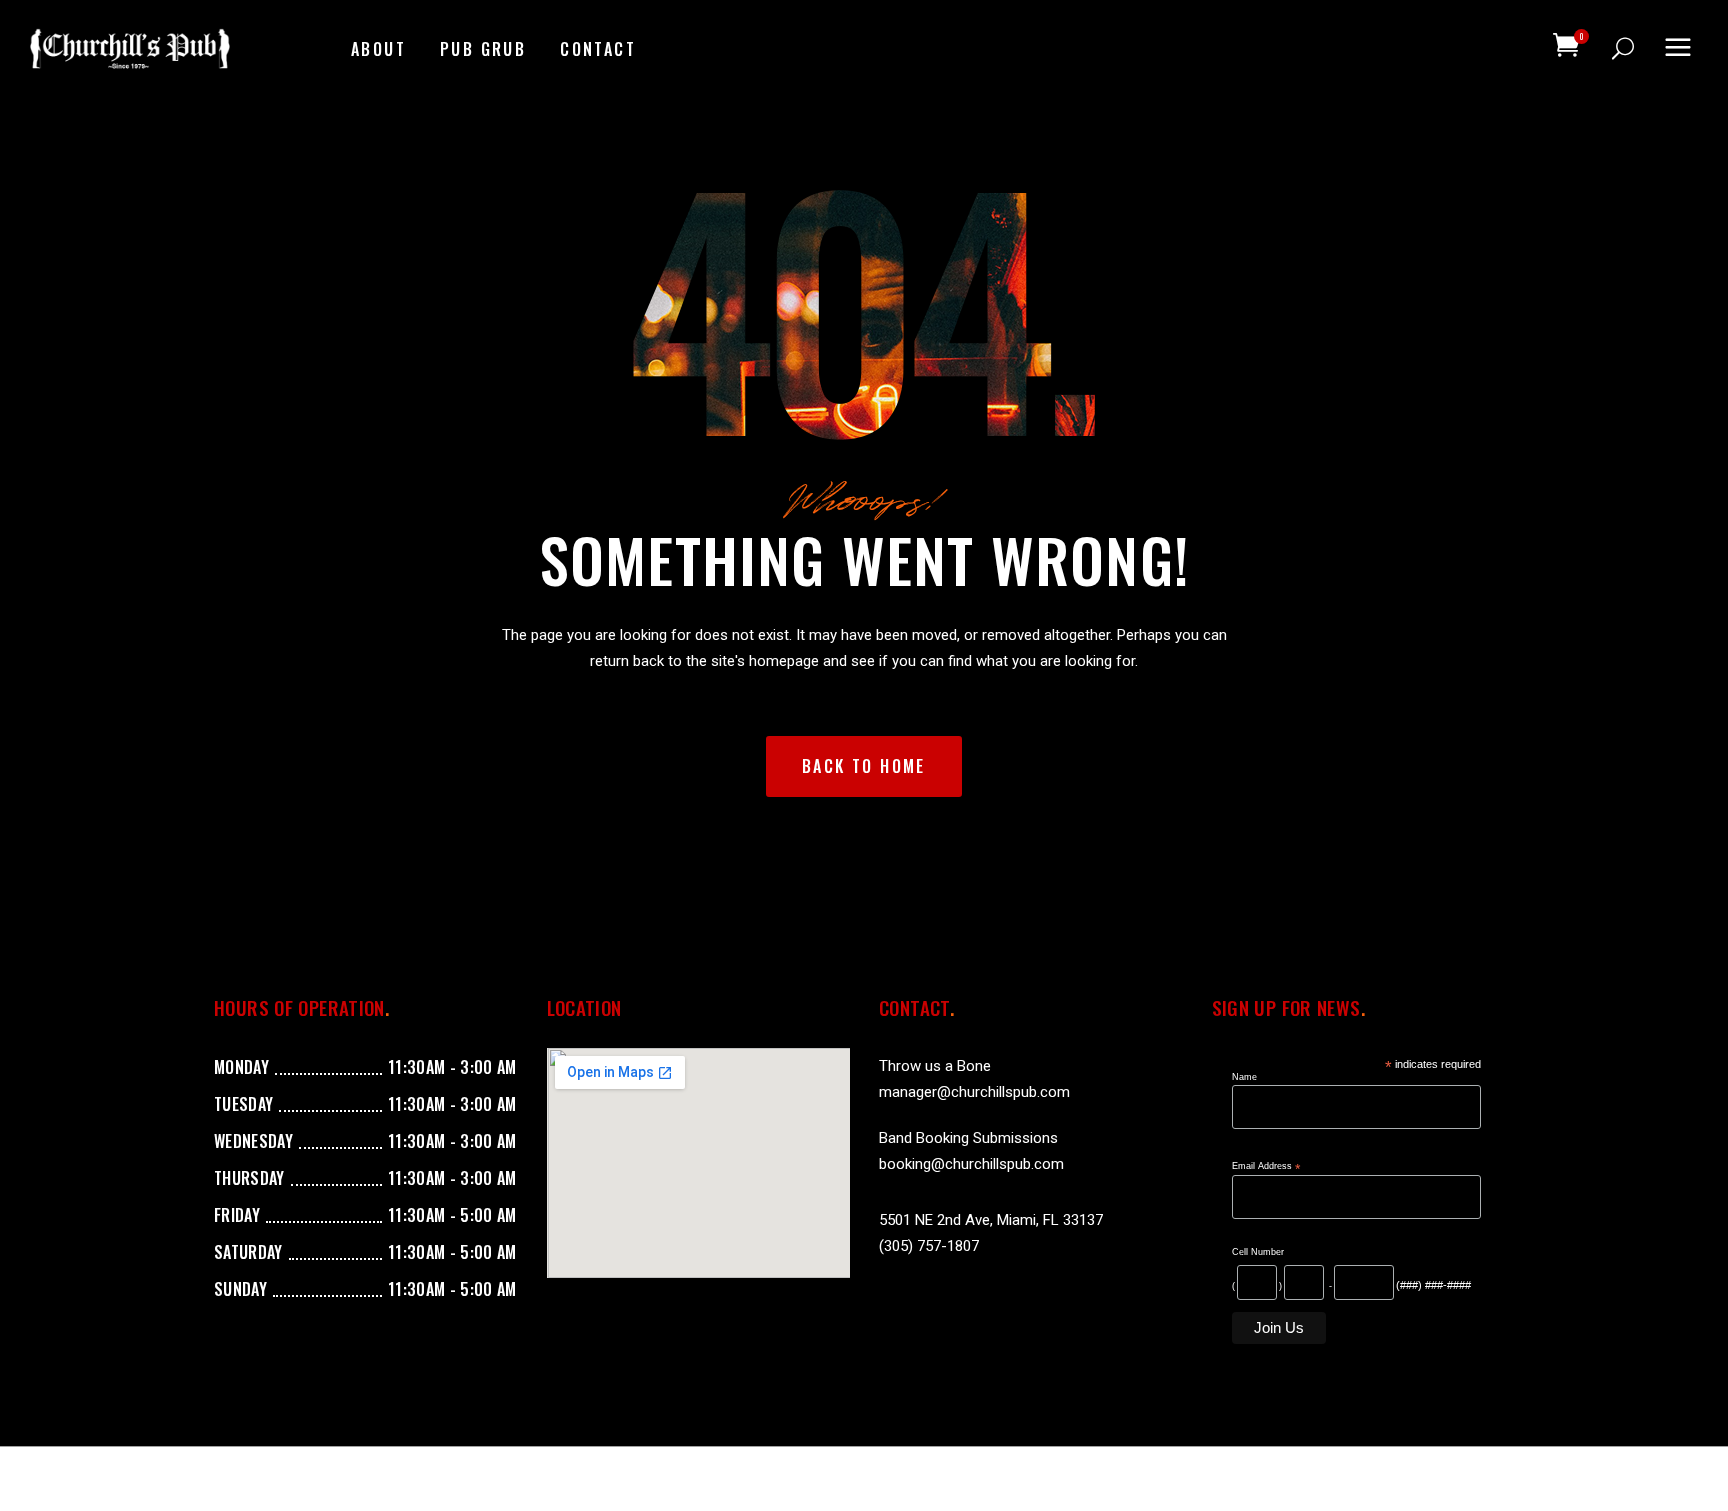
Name (1244, 1077)
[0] (1566, 45)
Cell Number (1258, 1252)
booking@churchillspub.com (971, 1164)
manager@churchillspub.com (974, 1092)
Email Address (1266, 1166)
